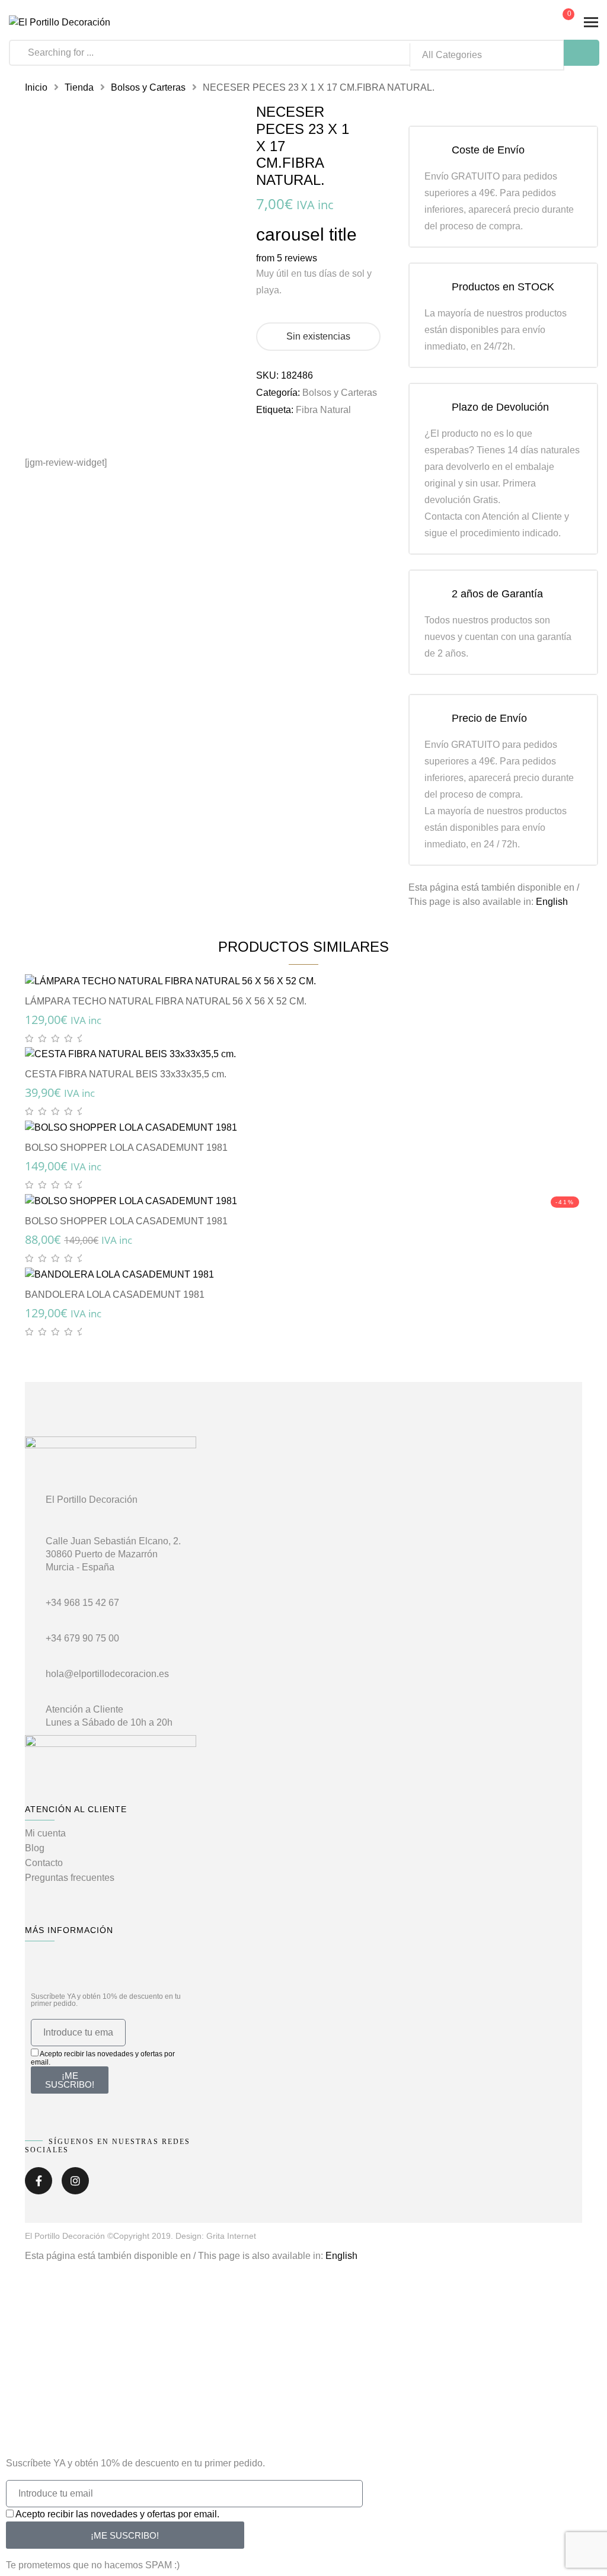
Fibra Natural (323, 410)
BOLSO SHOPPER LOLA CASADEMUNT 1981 (126, 1148)
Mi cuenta (45, 1833)
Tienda (79, 87)
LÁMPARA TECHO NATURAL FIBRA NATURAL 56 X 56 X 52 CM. (166, 1001)
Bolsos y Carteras (148, 87)
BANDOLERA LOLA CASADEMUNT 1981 (115, 1295)
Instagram (75, 2185)
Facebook (39, 2185)
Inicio (36, 87)
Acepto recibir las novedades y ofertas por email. (117, 2514)
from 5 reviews (287, 258)
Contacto (44, 1863)
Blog (35, 1848)
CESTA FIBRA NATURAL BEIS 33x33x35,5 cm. (126, 1074)
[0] (559, 23)
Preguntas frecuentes (70, 1878)
